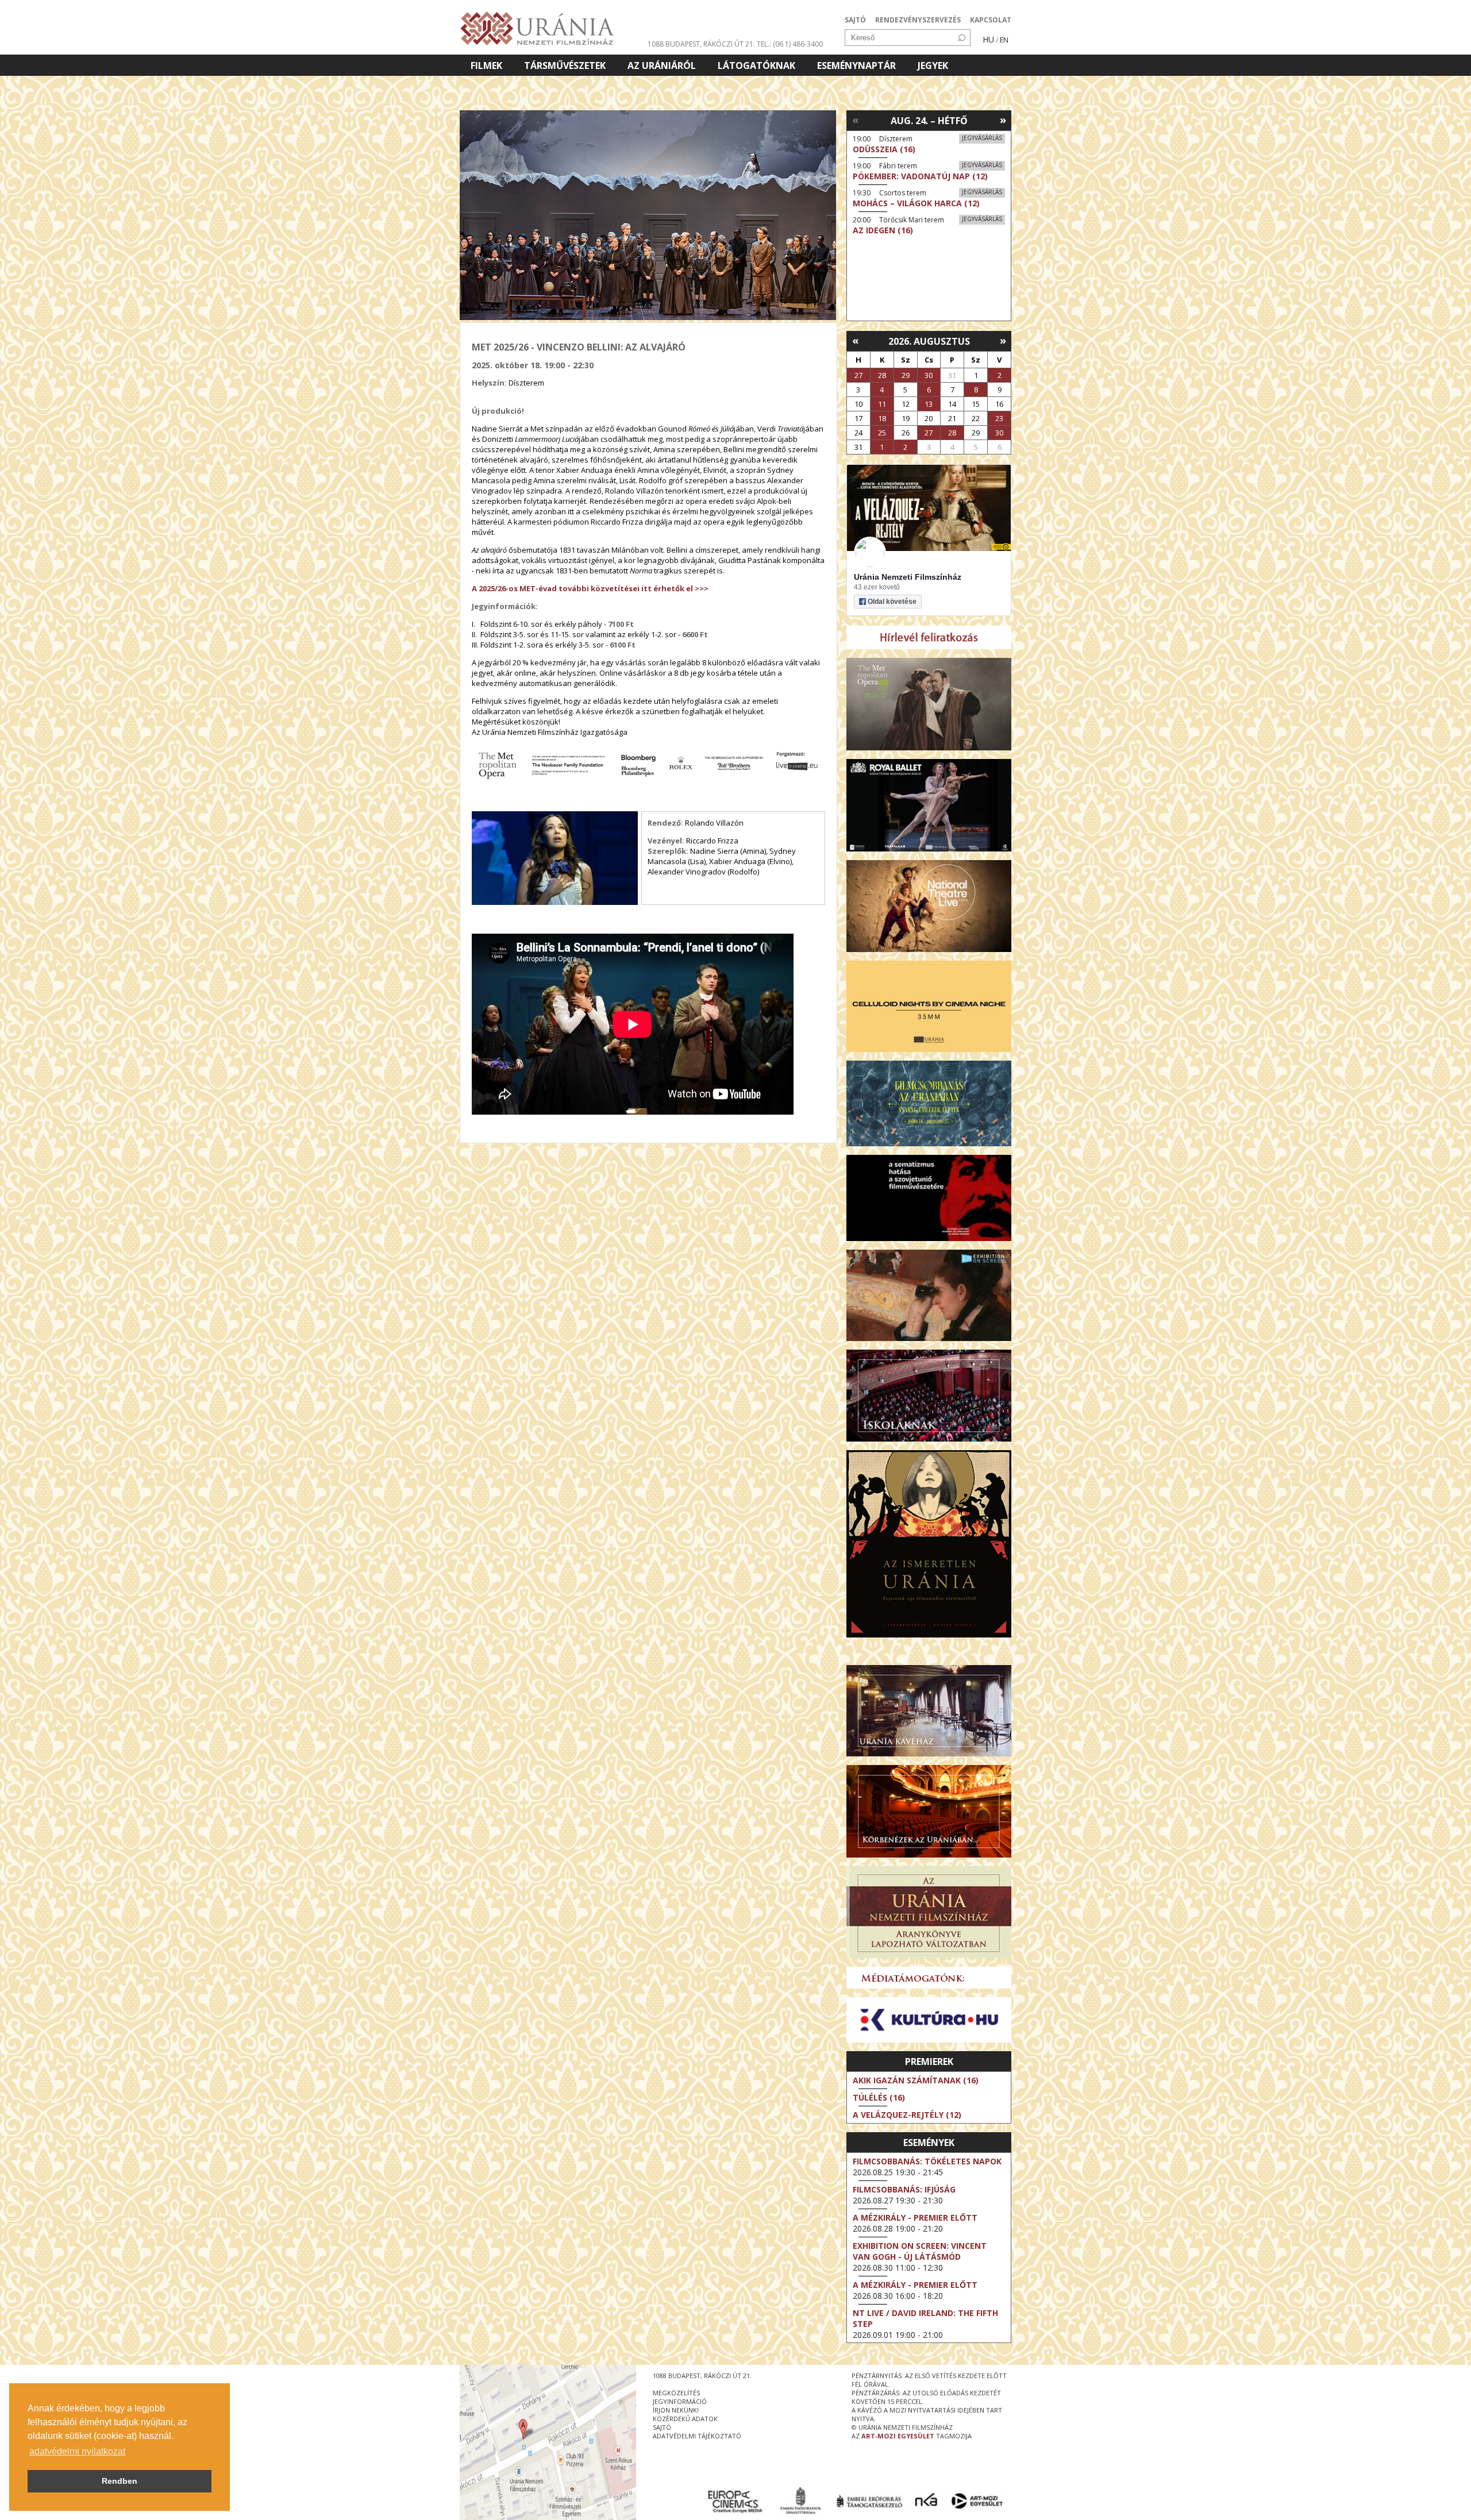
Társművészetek (565, 65)
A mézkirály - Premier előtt (915, 2217)
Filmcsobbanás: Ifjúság (904, 2189)
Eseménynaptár (856, 65)
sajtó (662, 2427)
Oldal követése (892, 602)
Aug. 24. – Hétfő (929, 121)
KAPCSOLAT (991, 20)
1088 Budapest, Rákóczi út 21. (701, 44)
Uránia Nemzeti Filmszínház (908, 577)
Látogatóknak (756, 65)
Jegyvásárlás (982, 138)
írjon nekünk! (676, 2410)
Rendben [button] (120, 2481)
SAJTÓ (855, 20)
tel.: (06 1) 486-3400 (790, 44)
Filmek (486, 65)
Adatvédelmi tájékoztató (697, 2436)
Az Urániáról (662, 65)
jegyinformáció (680, 2401)
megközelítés (676, 2393)
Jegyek (933, 65)
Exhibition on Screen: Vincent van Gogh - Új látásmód (920, 2251)
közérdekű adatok (685, 2419)
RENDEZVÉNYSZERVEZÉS (918, 20)
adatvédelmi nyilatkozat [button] (77, 2451)
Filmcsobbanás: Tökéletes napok (927, 2161)
